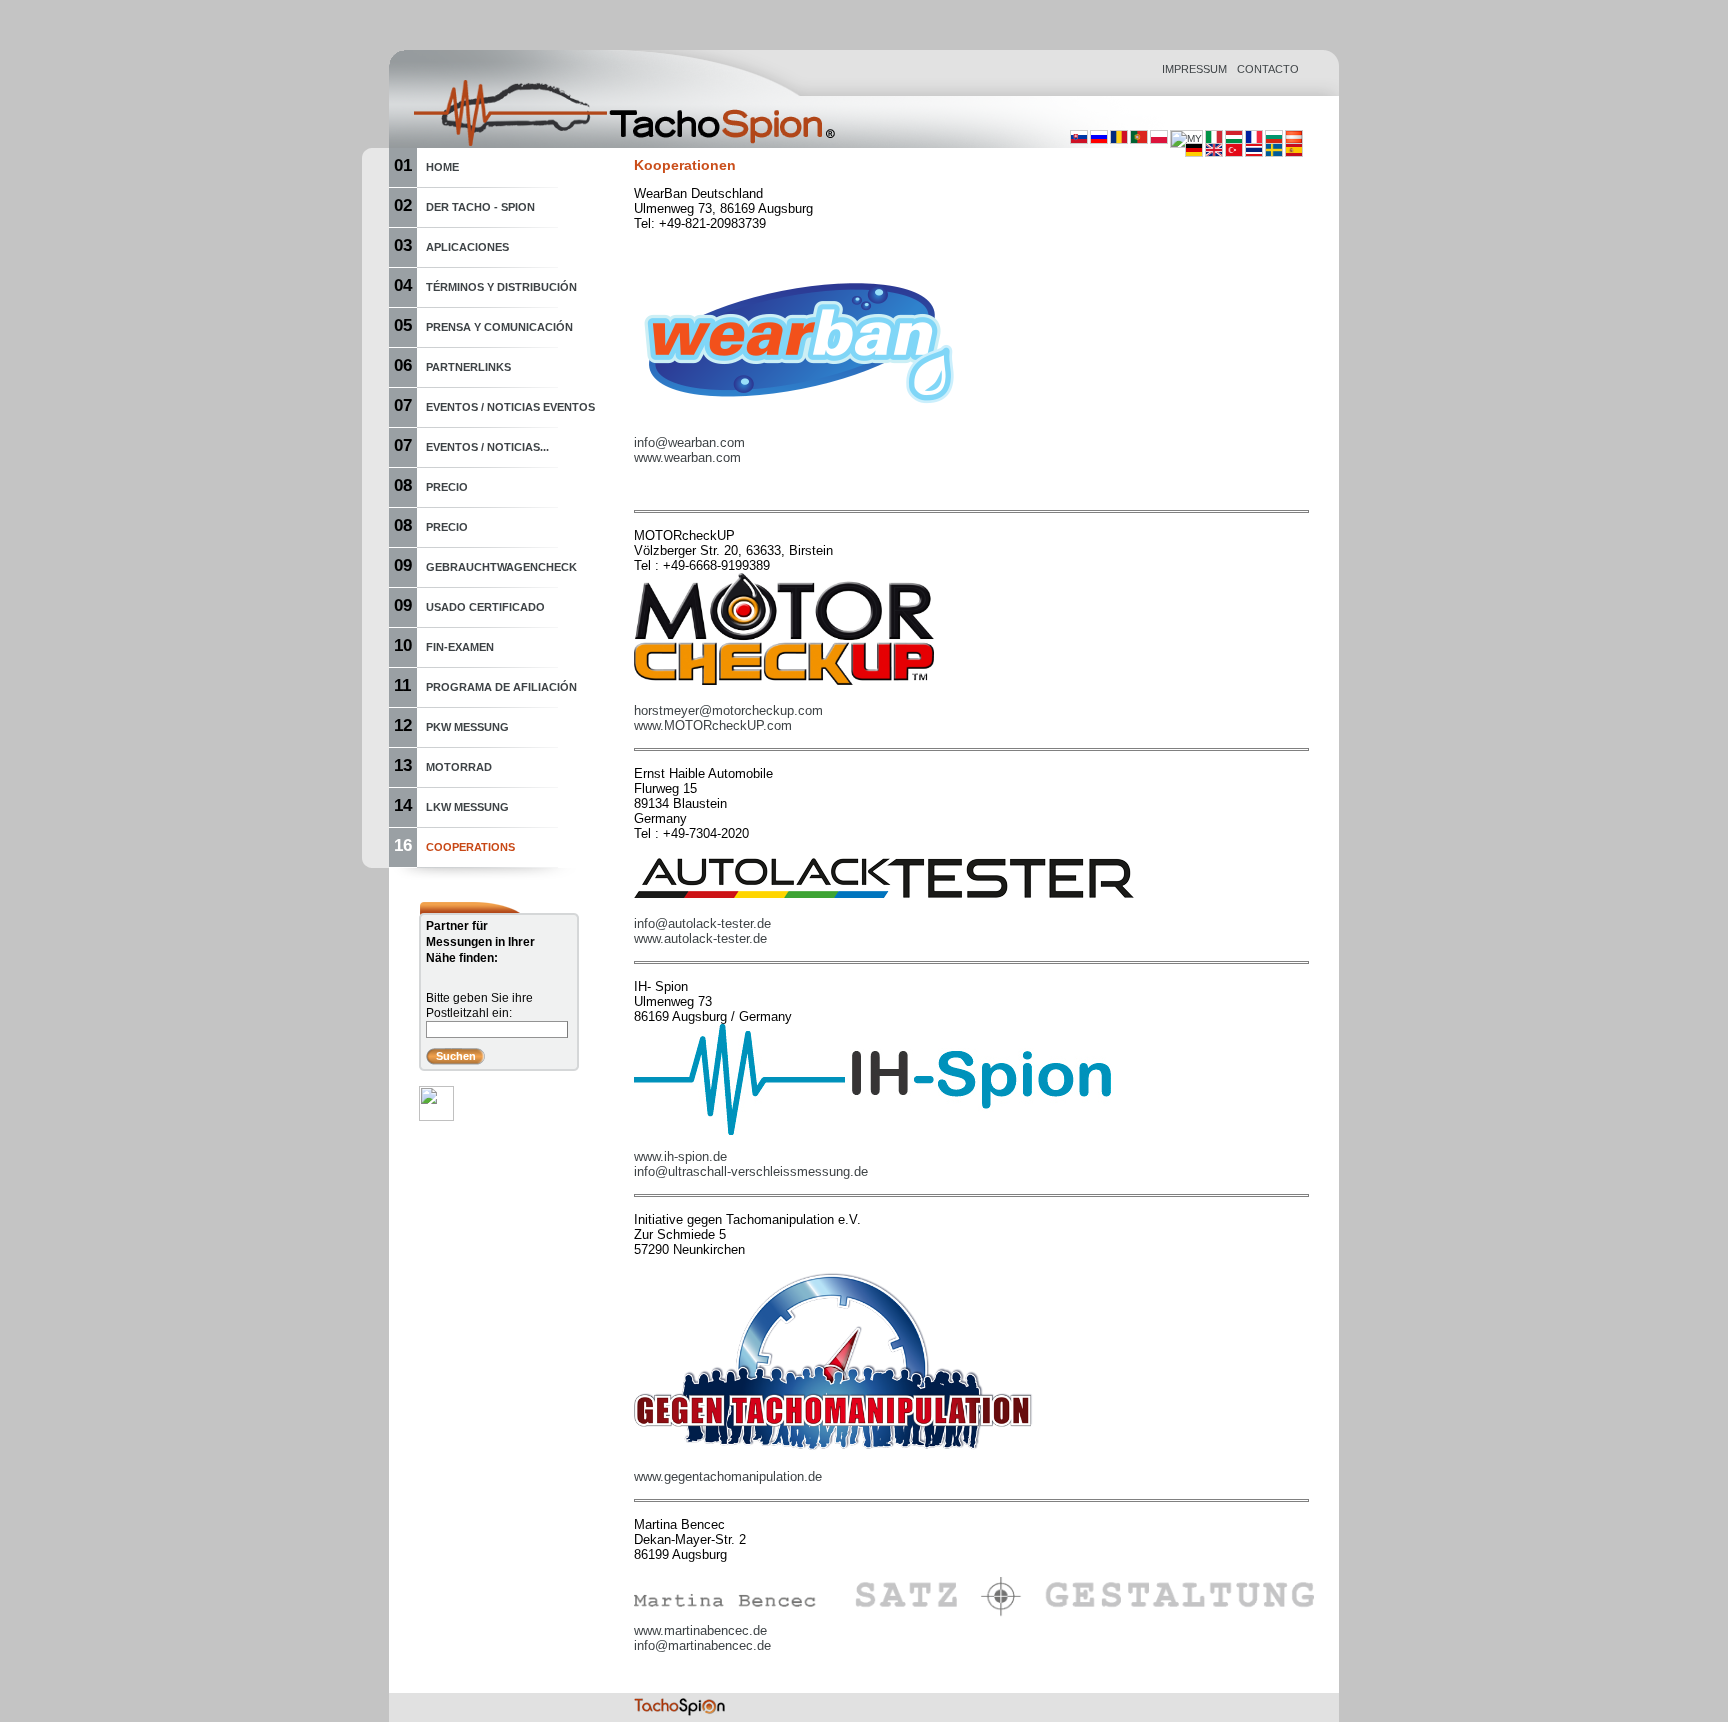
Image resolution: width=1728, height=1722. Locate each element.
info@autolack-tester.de (702, 923)
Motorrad (459, 767)
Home (442, 167)
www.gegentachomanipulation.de (728, 1476)
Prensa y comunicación (499, 327)
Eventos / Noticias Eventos (510, 407)
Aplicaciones (467, 247)
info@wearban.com (689, 442)
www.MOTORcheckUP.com (713, 725)
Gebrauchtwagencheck (501, 567)
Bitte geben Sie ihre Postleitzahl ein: (479, 1005)
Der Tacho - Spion (480, 207)
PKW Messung (467, 727)
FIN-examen (460, 647)
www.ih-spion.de (680, 1156)
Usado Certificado (485, 607)
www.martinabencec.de (700, 1630)
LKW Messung (467, 807)
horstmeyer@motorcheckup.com (728, 710)
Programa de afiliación (501, 687)
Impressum (1194, 69)
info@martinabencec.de (702, 1645)
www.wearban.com (687, 457)
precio (447, 487)
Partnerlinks (468, 367)
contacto (1268, 69)
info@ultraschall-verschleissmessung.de (751, 1171)
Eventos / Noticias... (487, 447)
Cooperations (470, 847)
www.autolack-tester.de (700, 938)
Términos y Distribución (501, 287)
